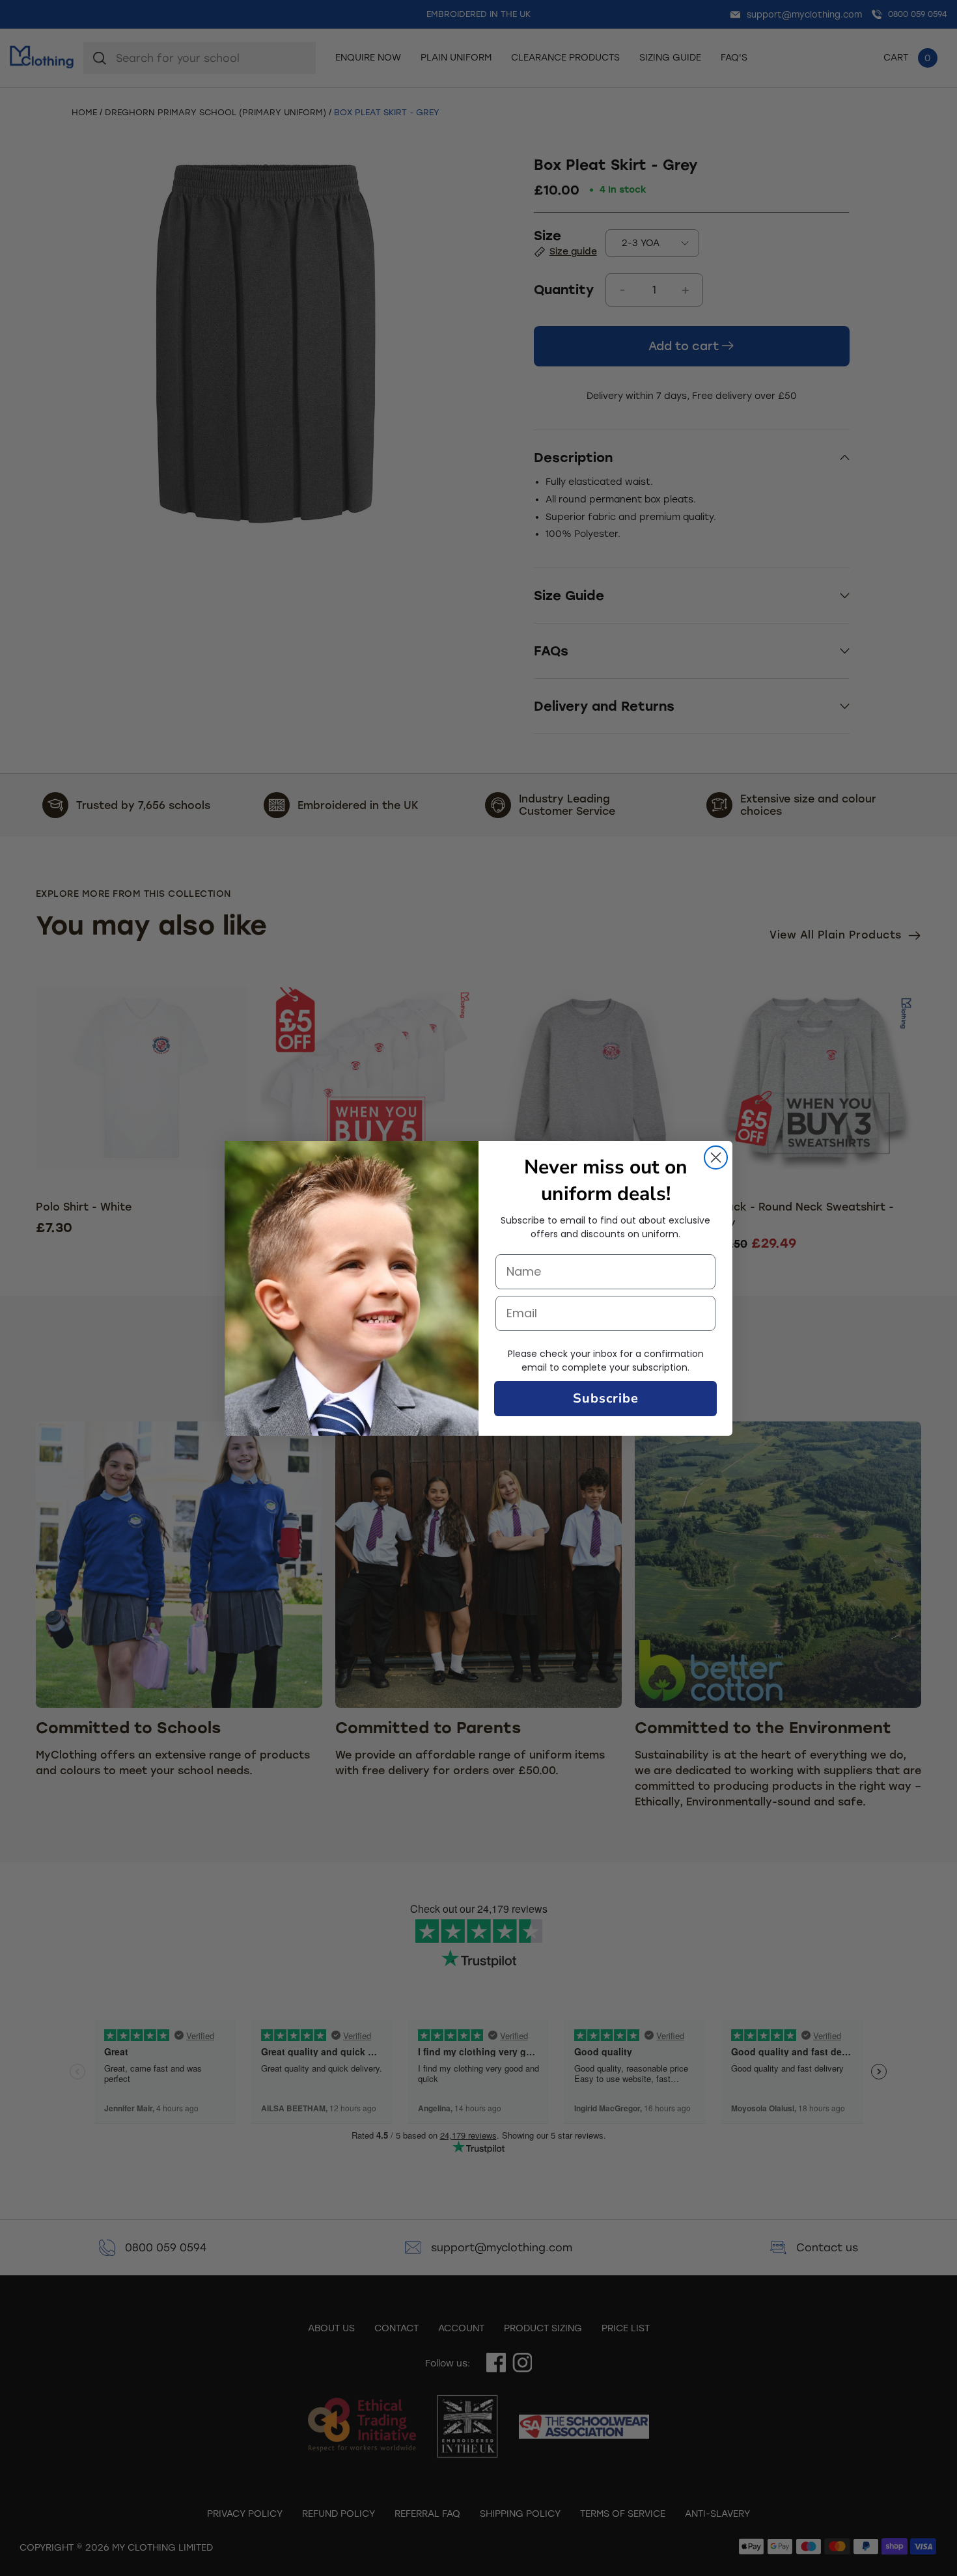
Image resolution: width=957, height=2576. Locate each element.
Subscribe (606, 1398)
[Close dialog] (716, 1158)
